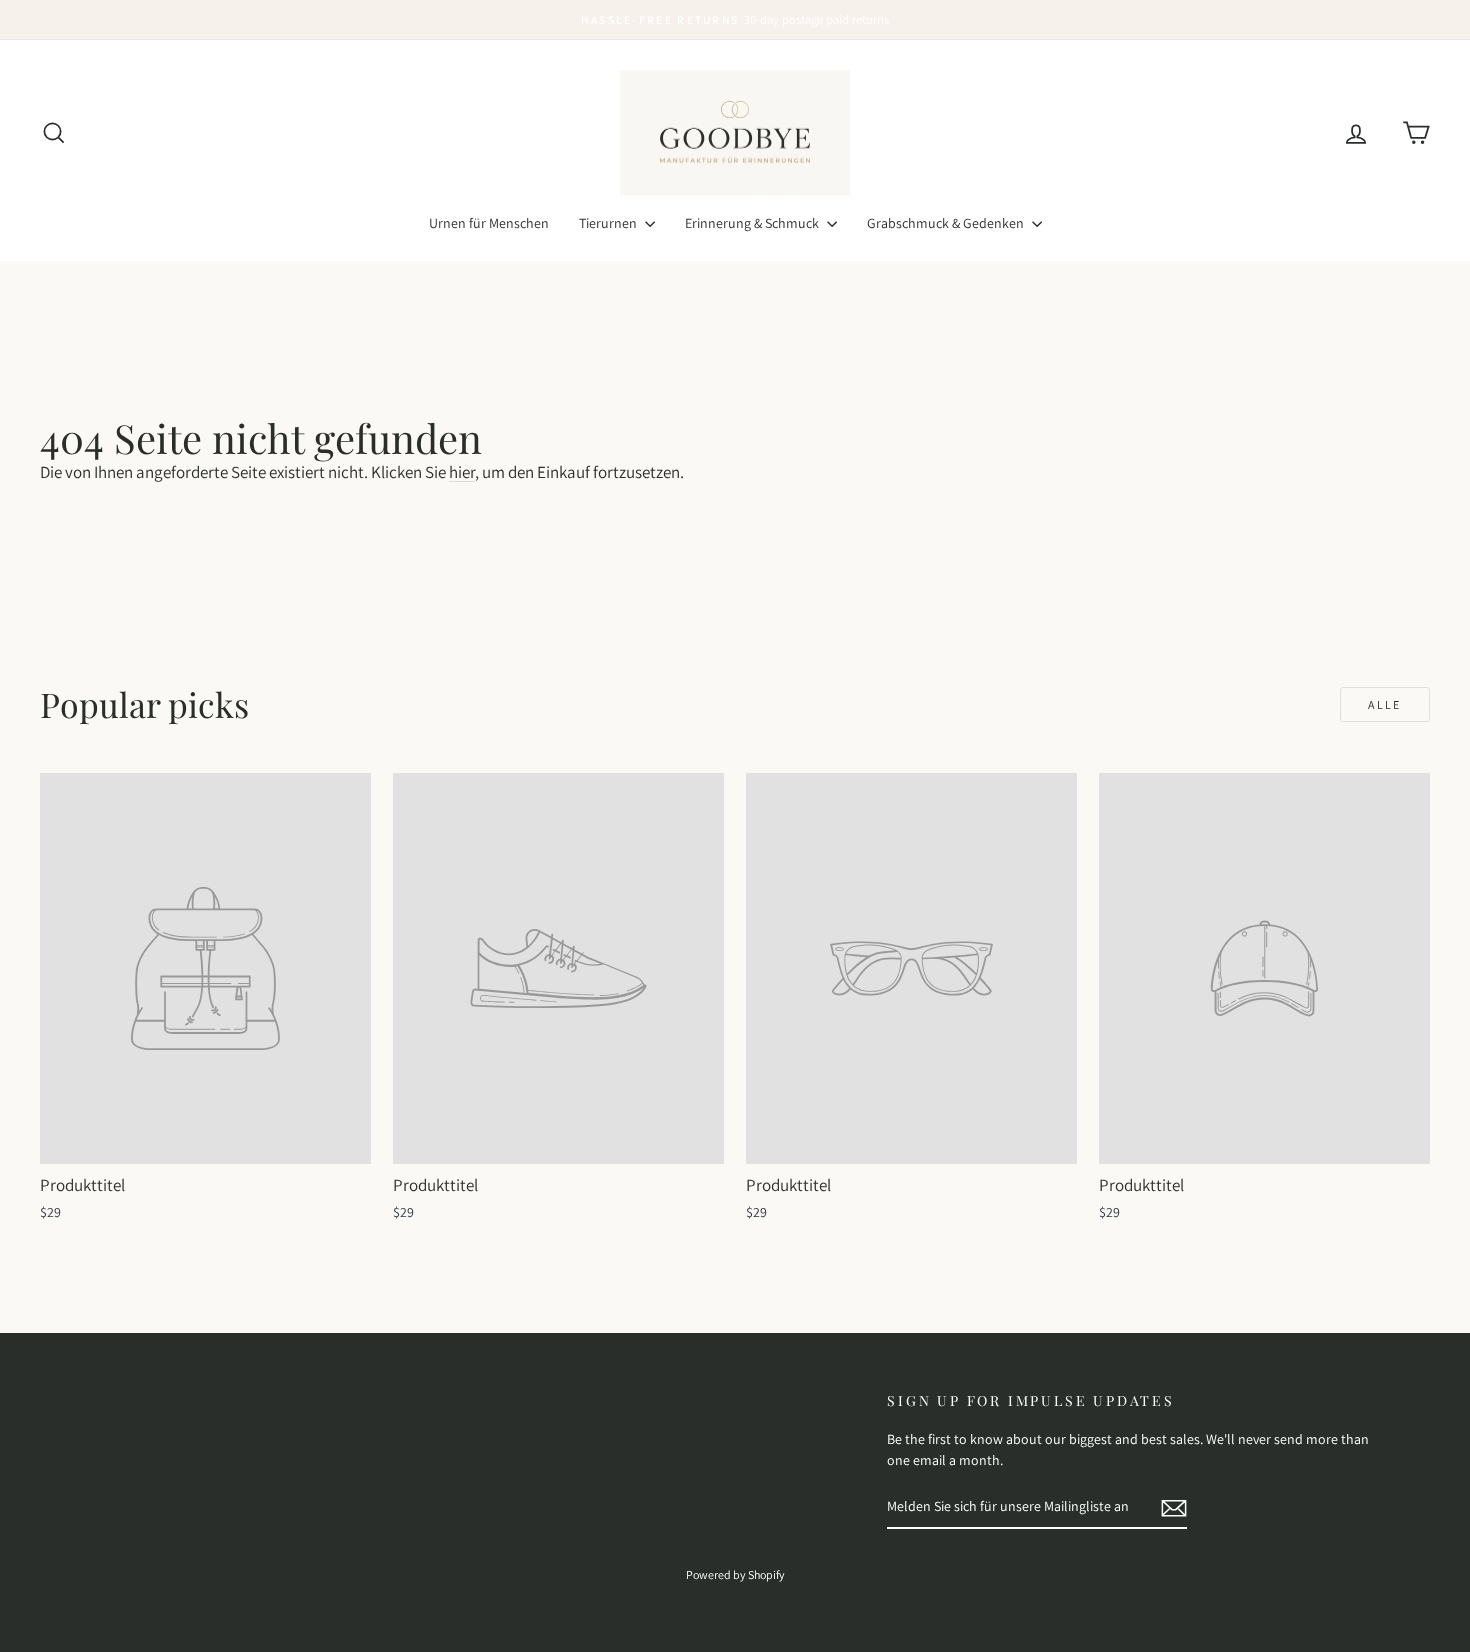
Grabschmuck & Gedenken (947, 223)
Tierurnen (609, 223)
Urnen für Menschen (489, 223)
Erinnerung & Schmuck (753, 223)
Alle (1385, 704)
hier (462, 472)
